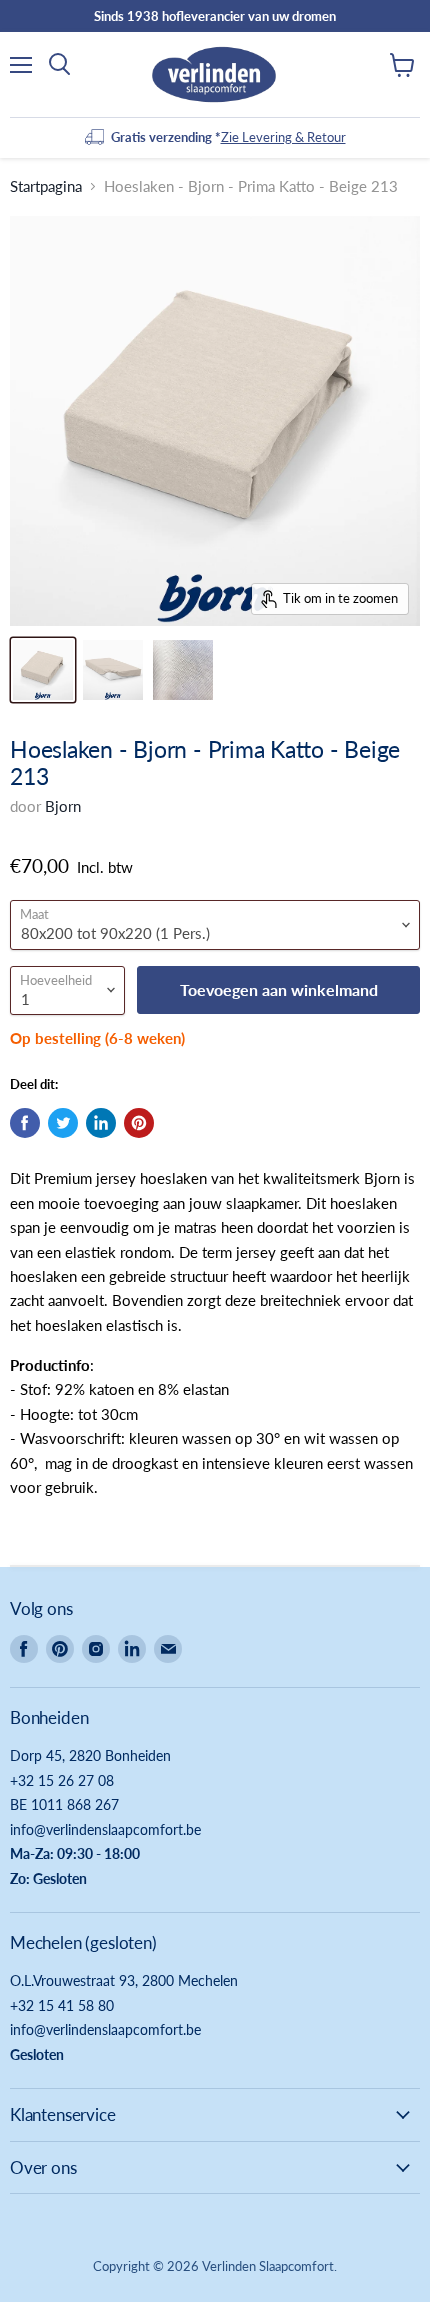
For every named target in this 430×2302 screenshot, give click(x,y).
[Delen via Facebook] (25, 1123)
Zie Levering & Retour (283, 137)
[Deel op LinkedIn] (101, 1123)
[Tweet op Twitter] (63, 1123)
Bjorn (63, 806)
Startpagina (46, 186)
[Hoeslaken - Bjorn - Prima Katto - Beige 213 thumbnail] (43, 670)
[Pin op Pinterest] (139, 1123)
